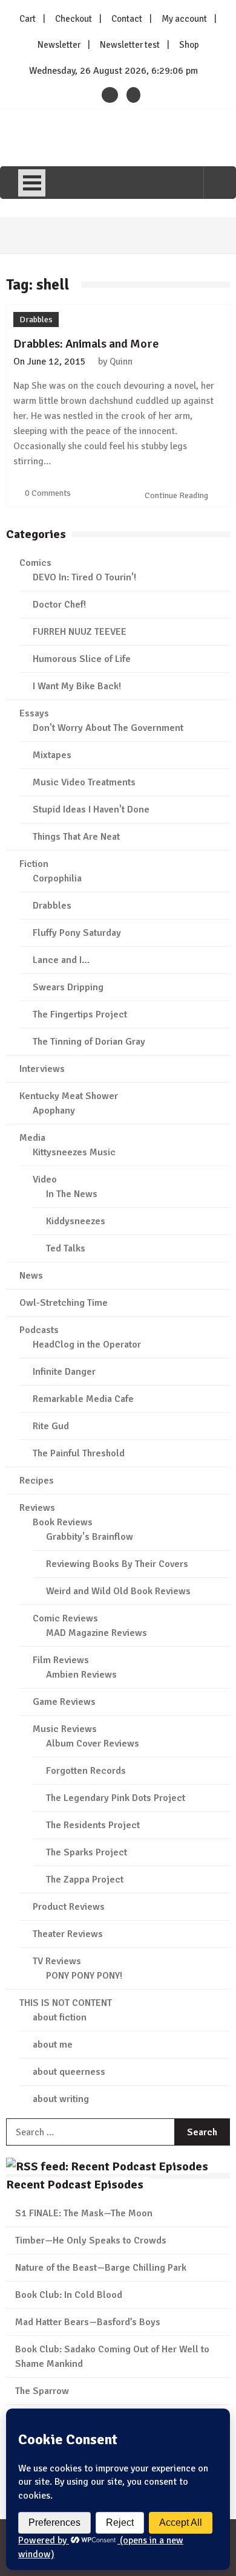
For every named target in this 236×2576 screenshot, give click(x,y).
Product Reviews (69, 1907)
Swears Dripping (68, 987)
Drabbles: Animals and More (86, 344)
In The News (72, 1194)
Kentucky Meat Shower (69, 1096)
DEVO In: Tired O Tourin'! (84, 577)
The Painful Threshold (79, 1453)
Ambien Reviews (81, 1675)
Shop (189, 45)
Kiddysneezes (76, 1221)
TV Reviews (57, 1961)
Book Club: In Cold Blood (69, 2295)
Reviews (37, 1508)
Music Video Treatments (84, 782)
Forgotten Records (86, 1771)
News (31, 1276)
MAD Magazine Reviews (97, 1633)
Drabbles (36, 320)
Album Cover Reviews (93, 1744)
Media (32, 1138)
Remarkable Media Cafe (83, 1399)
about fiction (60, 2017)
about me (53, 2045)
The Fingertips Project (80, 1014)
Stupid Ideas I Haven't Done (91, 809)
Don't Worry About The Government (108, 728)
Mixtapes (52, 755)
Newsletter (59, 45)
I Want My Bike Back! (77, 686)
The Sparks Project (87, 1852)
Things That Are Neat (76, 837)
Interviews (42, 1069)
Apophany (54, 1111)
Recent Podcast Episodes (75, 2185)
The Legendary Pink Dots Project (116, 1798)
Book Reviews (63, 1522)
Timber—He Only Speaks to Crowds (91, 2240)
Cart (28, 19)
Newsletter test (130, 45)
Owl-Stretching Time (64, 1303)
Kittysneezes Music (74, 1152)
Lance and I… (61, 960)
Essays (34, 713)
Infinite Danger (64, 1372)
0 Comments (48, 493)
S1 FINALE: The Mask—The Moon (84, 2213)
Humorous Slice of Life (82, 659)
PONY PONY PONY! (84, 1976)
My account (184, 19)
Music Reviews (65, 1729)
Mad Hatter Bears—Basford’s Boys (88, 2322)
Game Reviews (64, 1702)
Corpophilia (57, 878)
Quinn (121, 362)
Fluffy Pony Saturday (77, 933)
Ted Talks (66, 1248)
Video (45, 1179)
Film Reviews (61, 1660)
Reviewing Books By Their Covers (117, 1564)
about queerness (69, 2072)
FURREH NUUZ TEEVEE (80, 632)
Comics (35, 563)
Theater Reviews (68, 1934)
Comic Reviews (65, 1618)
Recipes (37, 1481)
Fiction (34, 864)
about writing (61, 2099)
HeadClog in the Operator (87, 1345)
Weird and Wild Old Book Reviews (118, 1591)
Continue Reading (177, 495)
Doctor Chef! (59, 605)
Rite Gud (51, 1426)
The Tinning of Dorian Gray (89, 1042)
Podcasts (39, 1330)
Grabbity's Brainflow (90, 1537)
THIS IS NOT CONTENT (66, 2003)
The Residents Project (93, 1825)
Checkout (74, 19)
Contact (127, 19)
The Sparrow (42, 2391)
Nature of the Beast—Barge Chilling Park (101, 2268)
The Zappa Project (85, 1880)
